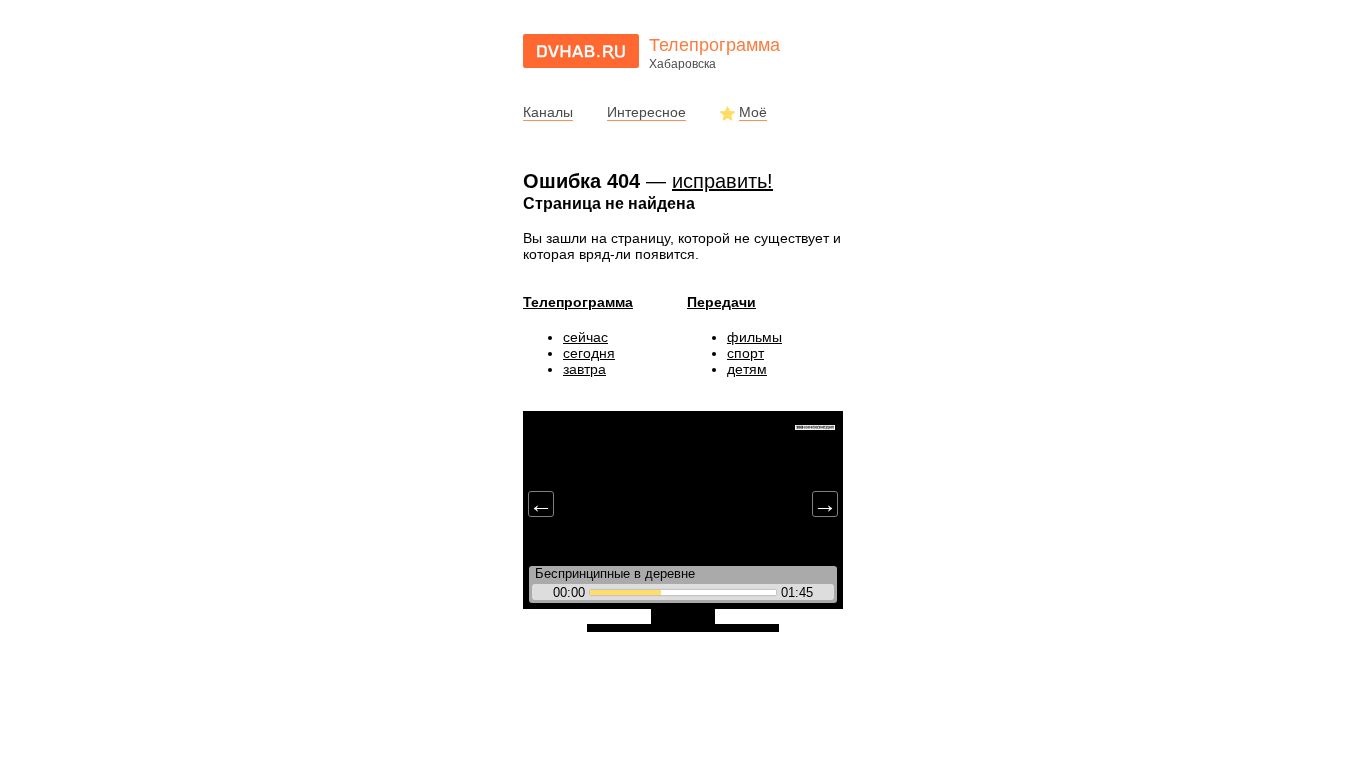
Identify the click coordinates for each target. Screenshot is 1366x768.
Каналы (548, 112)
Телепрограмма (578, 302)
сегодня (589, 353)
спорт (745, 353)
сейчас (585, 337)
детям (747, 369)
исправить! (722, 181)
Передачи (721, 302)
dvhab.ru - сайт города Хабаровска (581, 51)
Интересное (646, 112)
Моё (753, 112)
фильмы (754, 337)
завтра (584, 369)
